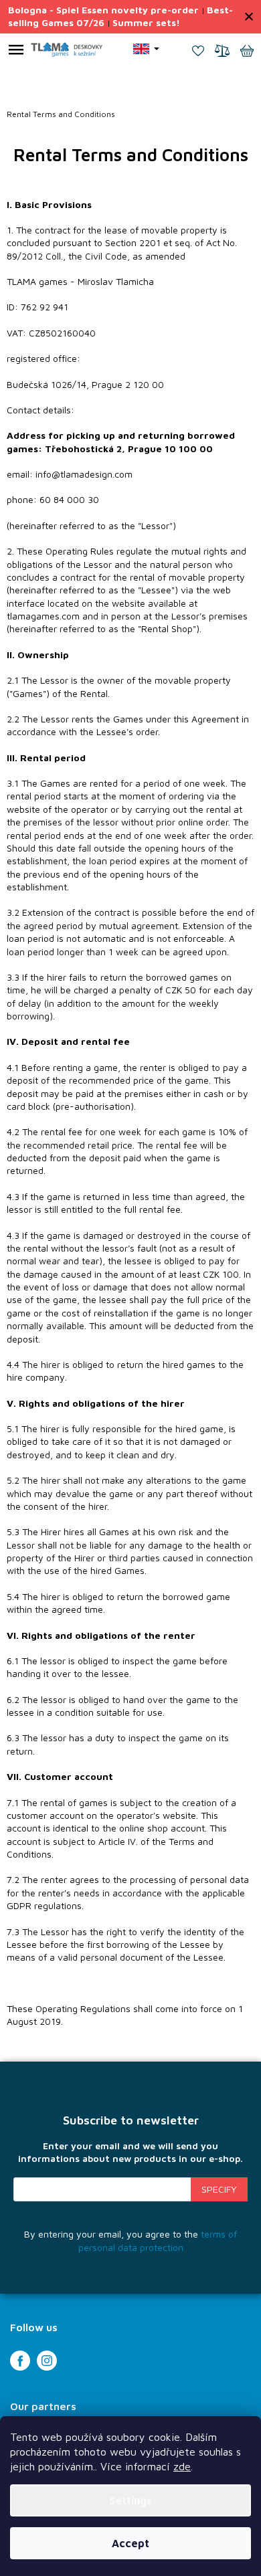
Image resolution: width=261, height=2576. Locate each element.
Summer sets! (146, 22)
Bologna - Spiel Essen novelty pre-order (103, 10)
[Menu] (16, 52)
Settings (130, 2500)
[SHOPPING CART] (247, 52)
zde (182, 2466)
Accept (130, 2543)
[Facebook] (20, 2361)
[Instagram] (47, 2361)
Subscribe (219, 2189)
